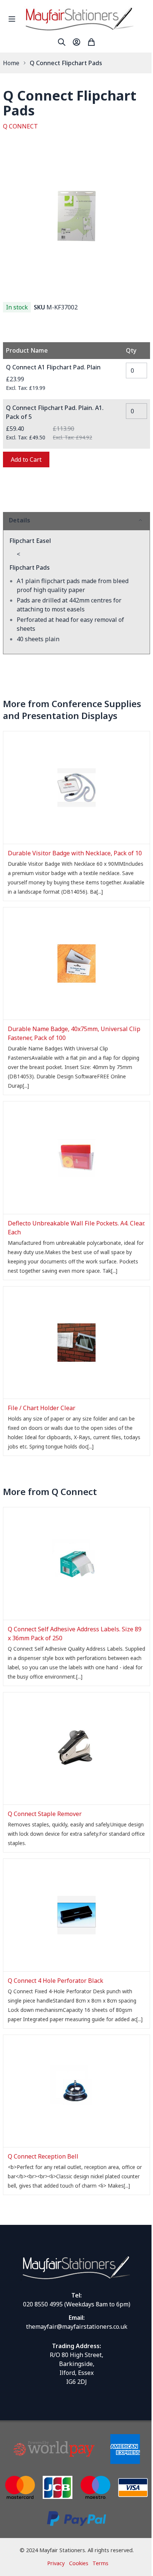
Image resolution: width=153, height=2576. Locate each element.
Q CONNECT (20, 126)
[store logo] (87, 19)
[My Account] (76, 42)
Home (11, 63)
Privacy (56, 2563)
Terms (100, 2563)
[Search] (62, 42)
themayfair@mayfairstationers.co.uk (77, 2327)
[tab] (76, 520)
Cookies (79, 2563)
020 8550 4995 (43, 2304)
